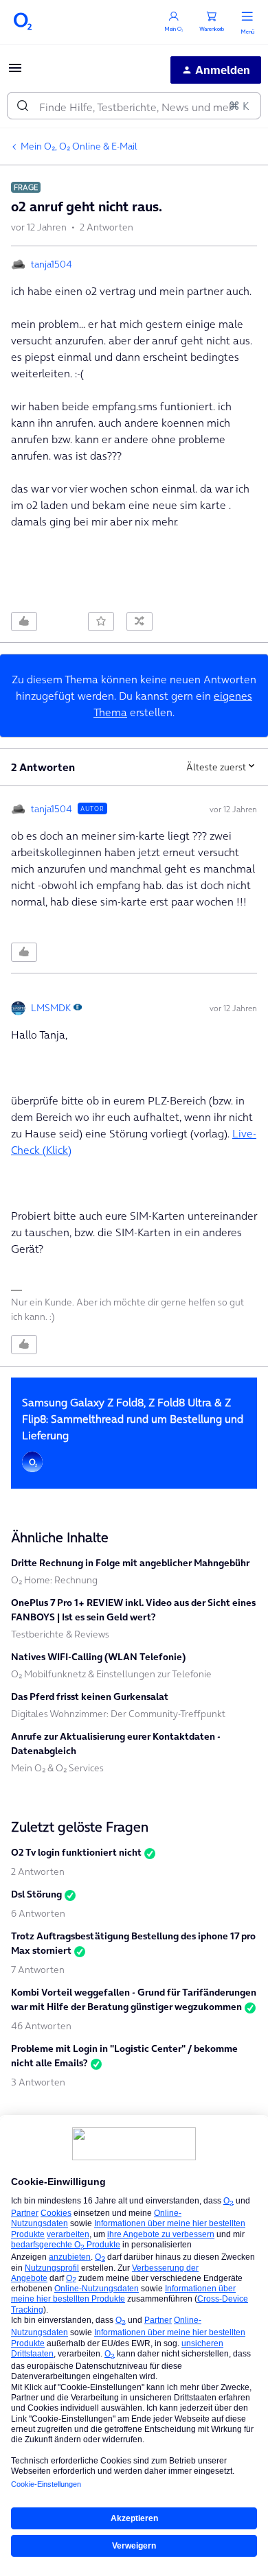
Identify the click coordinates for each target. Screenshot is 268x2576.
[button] (15, 72)
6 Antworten (38, 1913)
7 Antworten (38, 1970)
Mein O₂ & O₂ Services (57, 1768)
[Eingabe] (23, 106)
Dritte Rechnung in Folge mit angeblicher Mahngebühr (130, 1563)
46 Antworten (41, 2026)
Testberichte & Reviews (60, 1634)
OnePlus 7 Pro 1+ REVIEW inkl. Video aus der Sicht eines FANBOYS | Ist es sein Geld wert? (133, 1610)
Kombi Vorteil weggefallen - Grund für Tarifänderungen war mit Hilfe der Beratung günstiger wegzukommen (134, 1999)
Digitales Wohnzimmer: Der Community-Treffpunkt (118, 1714)
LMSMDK (51, 1008)
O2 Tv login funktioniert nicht (76, 1852)
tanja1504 (52, 264)
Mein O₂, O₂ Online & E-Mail (79, 146)
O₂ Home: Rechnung (54, 1580)
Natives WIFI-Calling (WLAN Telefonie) (98, 1657)
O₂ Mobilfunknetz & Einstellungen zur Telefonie (111, 1674)
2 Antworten (38, 1871)
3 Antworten (38, 2082)
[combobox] (134, 106)
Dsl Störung (36, 1894)
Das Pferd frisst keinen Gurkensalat (90, 1697)
